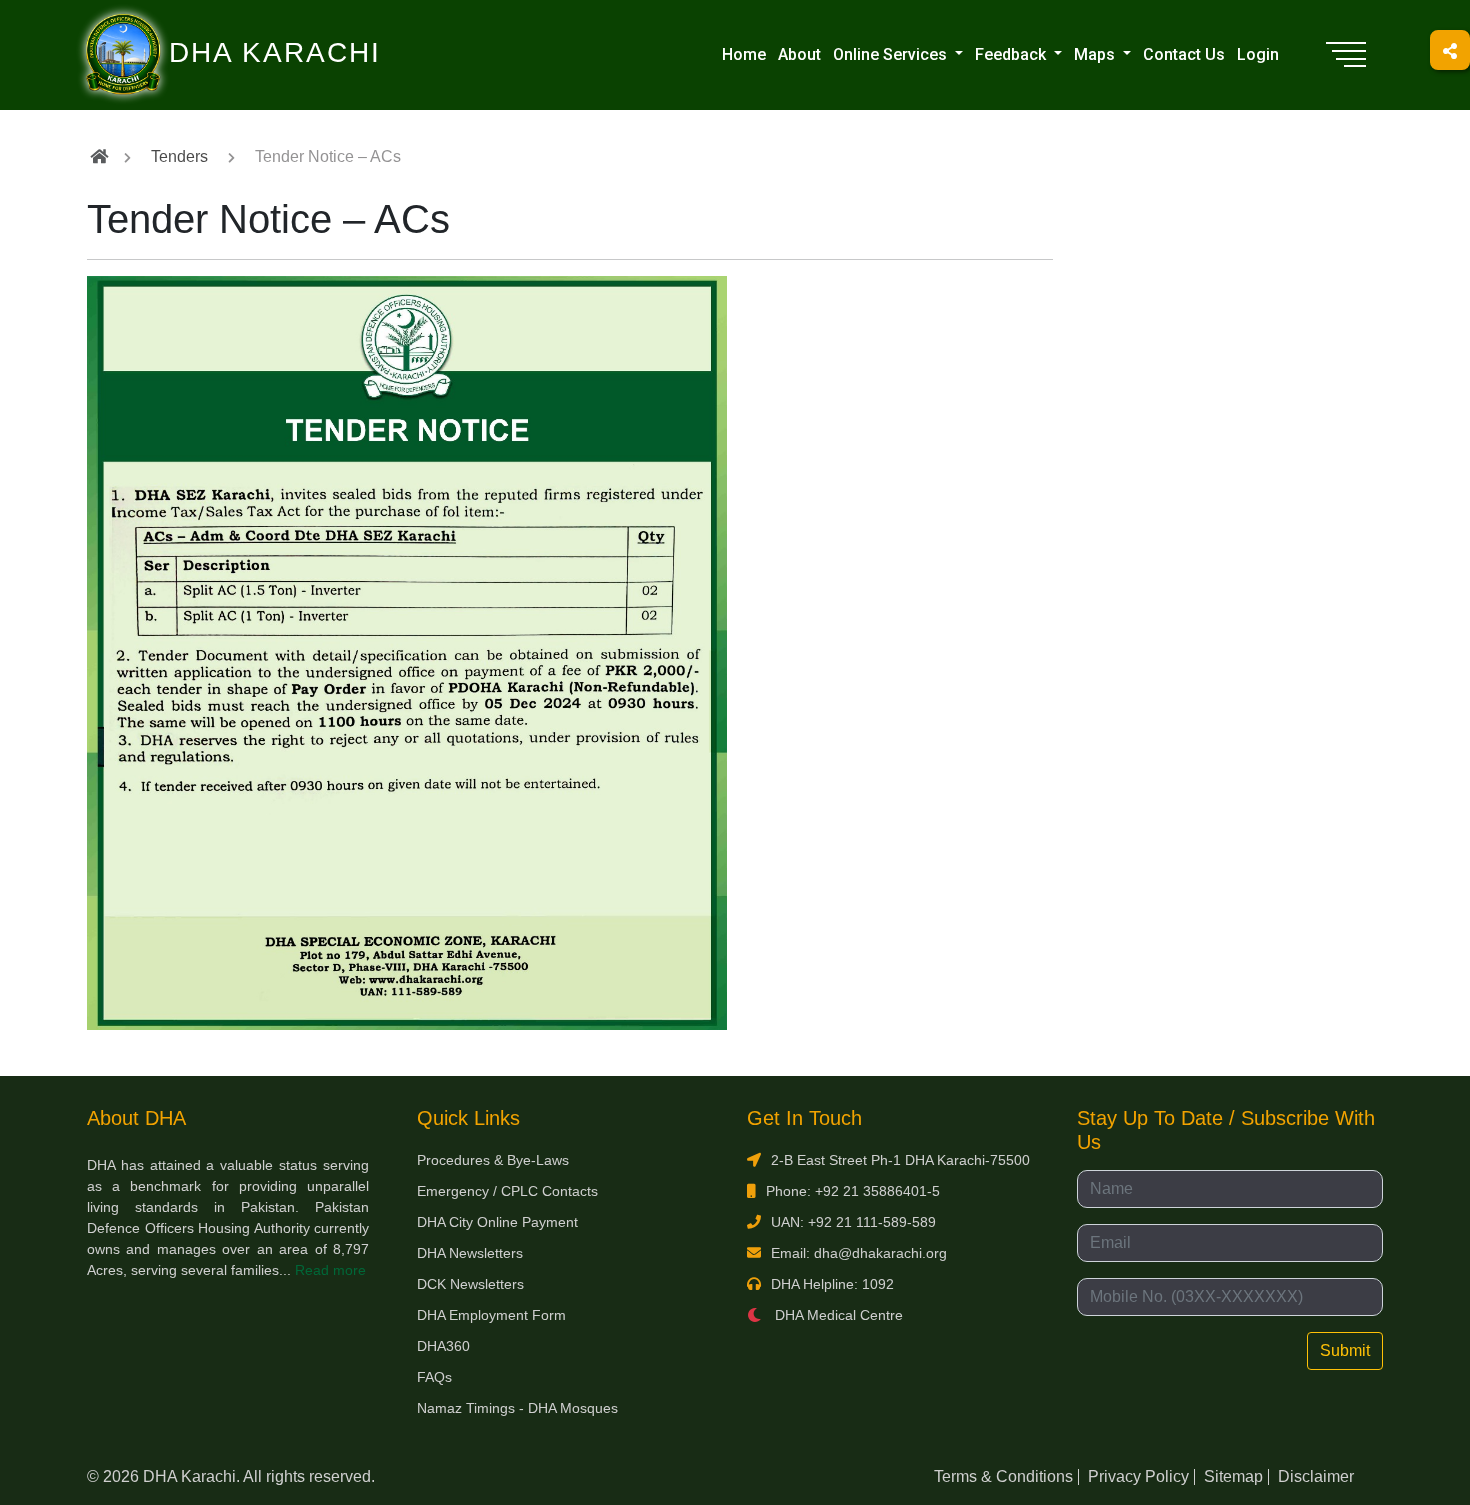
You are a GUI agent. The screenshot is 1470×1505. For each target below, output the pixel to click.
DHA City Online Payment (497, 1222)
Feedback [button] (1012, 54)
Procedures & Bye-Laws (493, 1160)
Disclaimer (1316, 1476)
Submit (1345, 1350)
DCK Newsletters (470, 1284)
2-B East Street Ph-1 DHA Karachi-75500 (900, 1160)
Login (1258, 54)
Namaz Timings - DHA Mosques (517, 1408)
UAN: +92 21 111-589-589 (853, 1222)
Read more (330, 1270)
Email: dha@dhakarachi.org (859, 1253)
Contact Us (1184, 54)
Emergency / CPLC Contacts (507, 1191)
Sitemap (1233, 1476)
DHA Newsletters (470, 1253)
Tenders (179, 156)
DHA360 (443, 1346)
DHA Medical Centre (837, 1315)
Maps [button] (1096, 54)
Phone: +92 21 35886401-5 (853, 1191)
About (799, 54)
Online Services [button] (892, 54)
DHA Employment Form (491, 1315)
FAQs (434, 1377)
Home (744, 54)
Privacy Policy (1138, 1476)
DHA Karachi (193, 26)
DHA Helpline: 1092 (832, 1284)
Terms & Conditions (1003, 1476)
